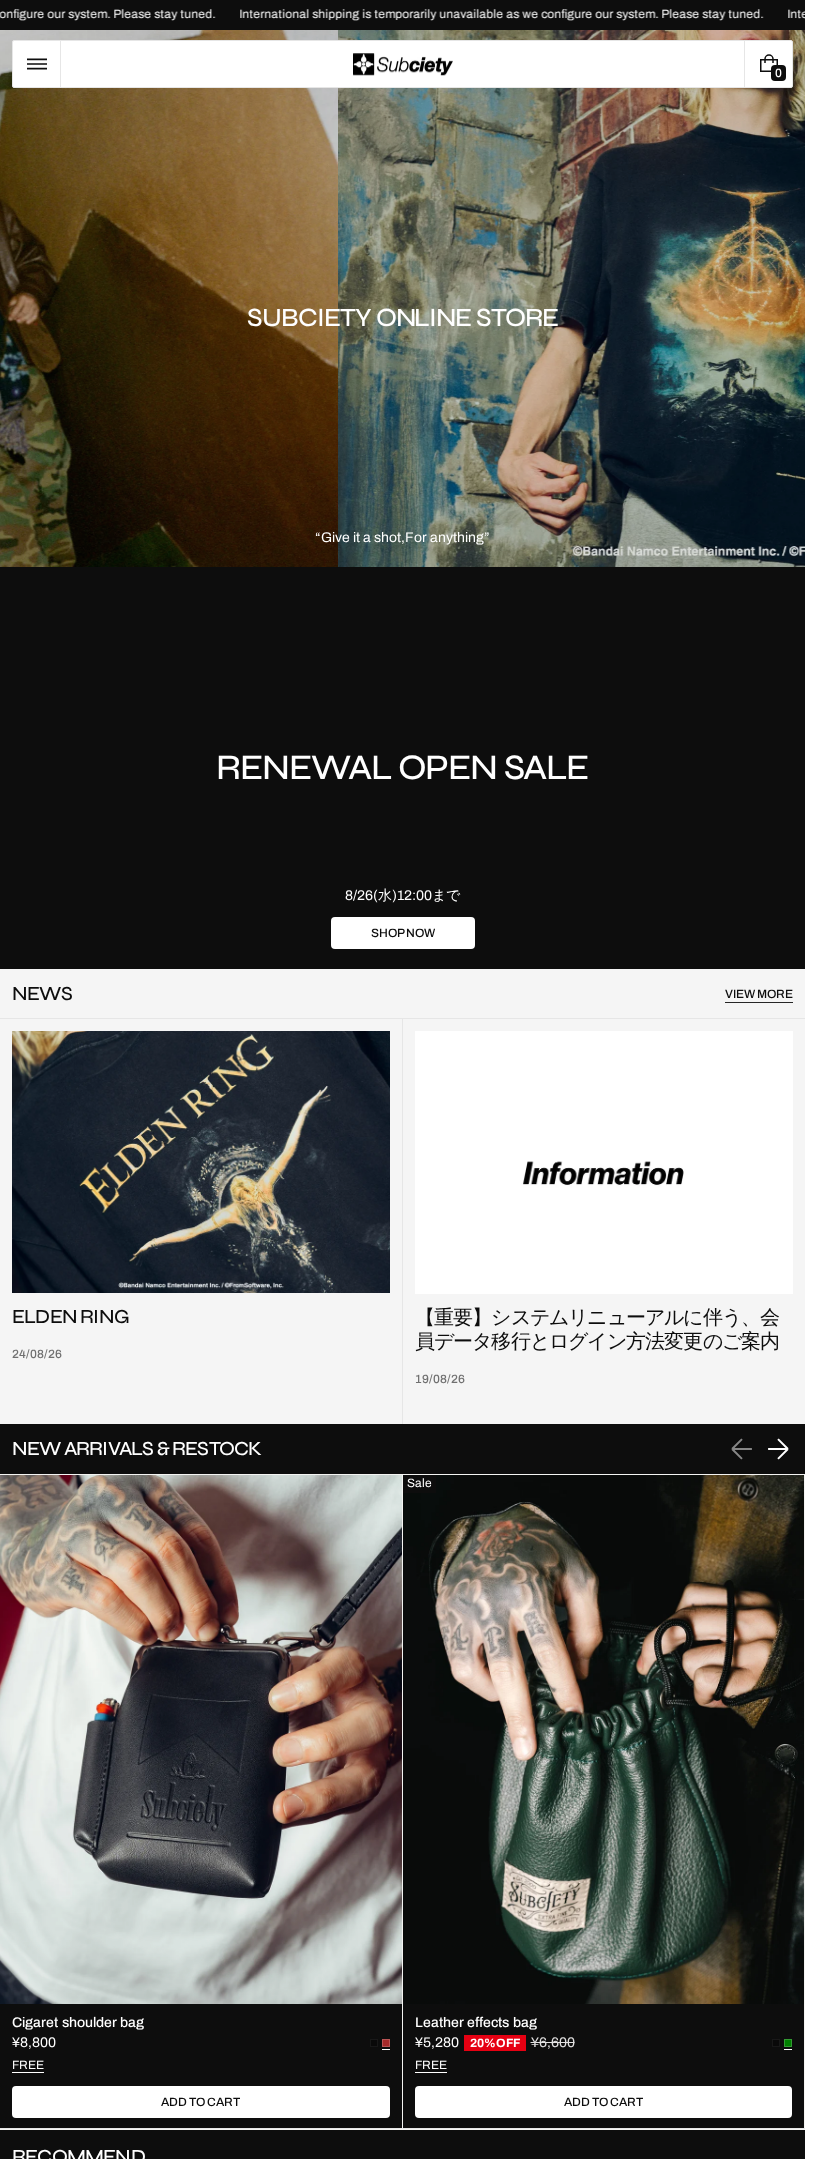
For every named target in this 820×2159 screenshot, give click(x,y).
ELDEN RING (70, 1317)
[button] (36, 64)
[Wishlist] (720, 64)
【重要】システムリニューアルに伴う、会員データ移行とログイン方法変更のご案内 (597, 1330)
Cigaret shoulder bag (78, 2022)
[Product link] (201, 1801)
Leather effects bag (476, 2022)
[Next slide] (778, 1449)
